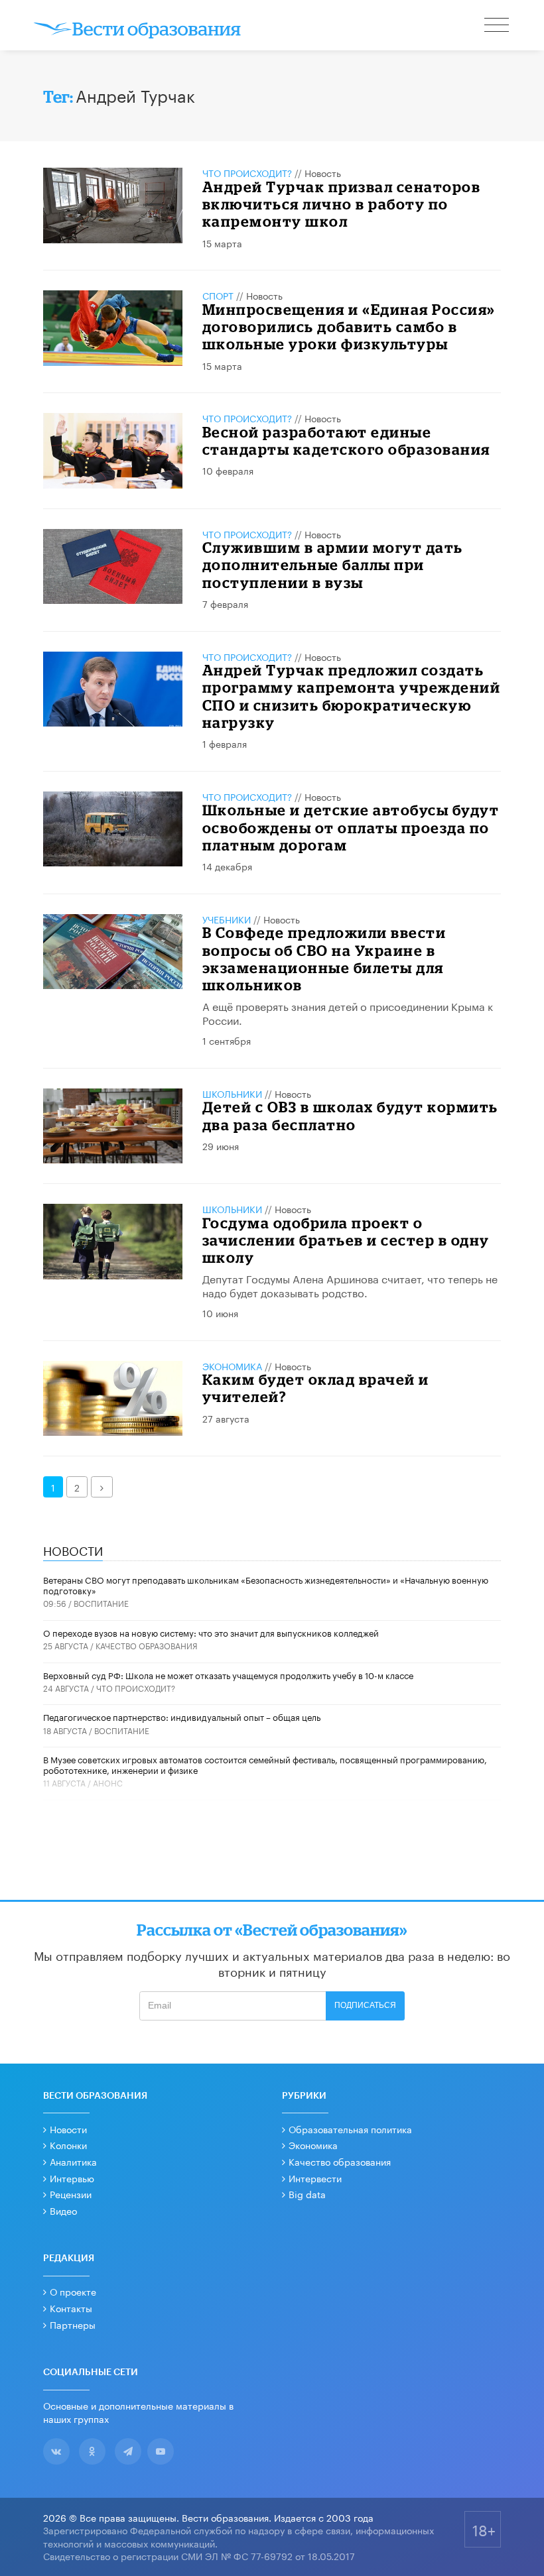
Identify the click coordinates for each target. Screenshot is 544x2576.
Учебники (227, 919)
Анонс (108, 1782)
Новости (68, 2129)
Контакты (71, 2308)
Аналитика (73, 2161)
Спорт (218, 295)
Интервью (72, 2178)
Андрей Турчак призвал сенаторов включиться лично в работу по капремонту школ (342, 204)
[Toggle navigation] (498, 27)
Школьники (232, 1093)
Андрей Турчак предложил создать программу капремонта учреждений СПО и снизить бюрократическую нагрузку (352, 696)
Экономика (232, 1366)
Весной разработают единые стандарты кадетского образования (346, 440)
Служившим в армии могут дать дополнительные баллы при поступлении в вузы (333, 565)
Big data (307, 2194)
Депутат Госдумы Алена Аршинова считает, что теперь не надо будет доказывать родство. (350, 1285)
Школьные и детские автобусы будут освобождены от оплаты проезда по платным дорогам (351, 827)
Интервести (315, 2178)
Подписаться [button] (365, 2005)
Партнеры (73, 2324)
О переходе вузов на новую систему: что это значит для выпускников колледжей (211, 1632)
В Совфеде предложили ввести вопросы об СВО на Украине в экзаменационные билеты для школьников (324, 959)
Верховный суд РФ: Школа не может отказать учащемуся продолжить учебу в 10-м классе (228, 1674)
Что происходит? (247, 172)
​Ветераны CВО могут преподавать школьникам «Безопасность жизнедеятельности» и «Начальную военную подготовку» (266, 1584)
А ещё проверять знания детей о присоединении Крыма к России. (348, 1012)
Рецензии (71, 2194)
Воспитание (101, 1603)
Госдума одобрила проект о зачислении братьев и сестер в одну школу (346, 1240)
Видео (63, 2210)
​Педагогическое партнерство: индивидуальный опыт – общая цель (182, 1716)
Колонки (68, 2144)
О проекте (73, 2291)
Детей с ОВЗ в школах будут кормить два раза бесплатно (350, 1115)
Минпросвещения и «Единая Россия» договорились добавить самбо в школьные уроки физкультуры (349, 327)
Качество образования (147, 1645)
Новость (323, 172)
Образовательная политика (350, 2129)
